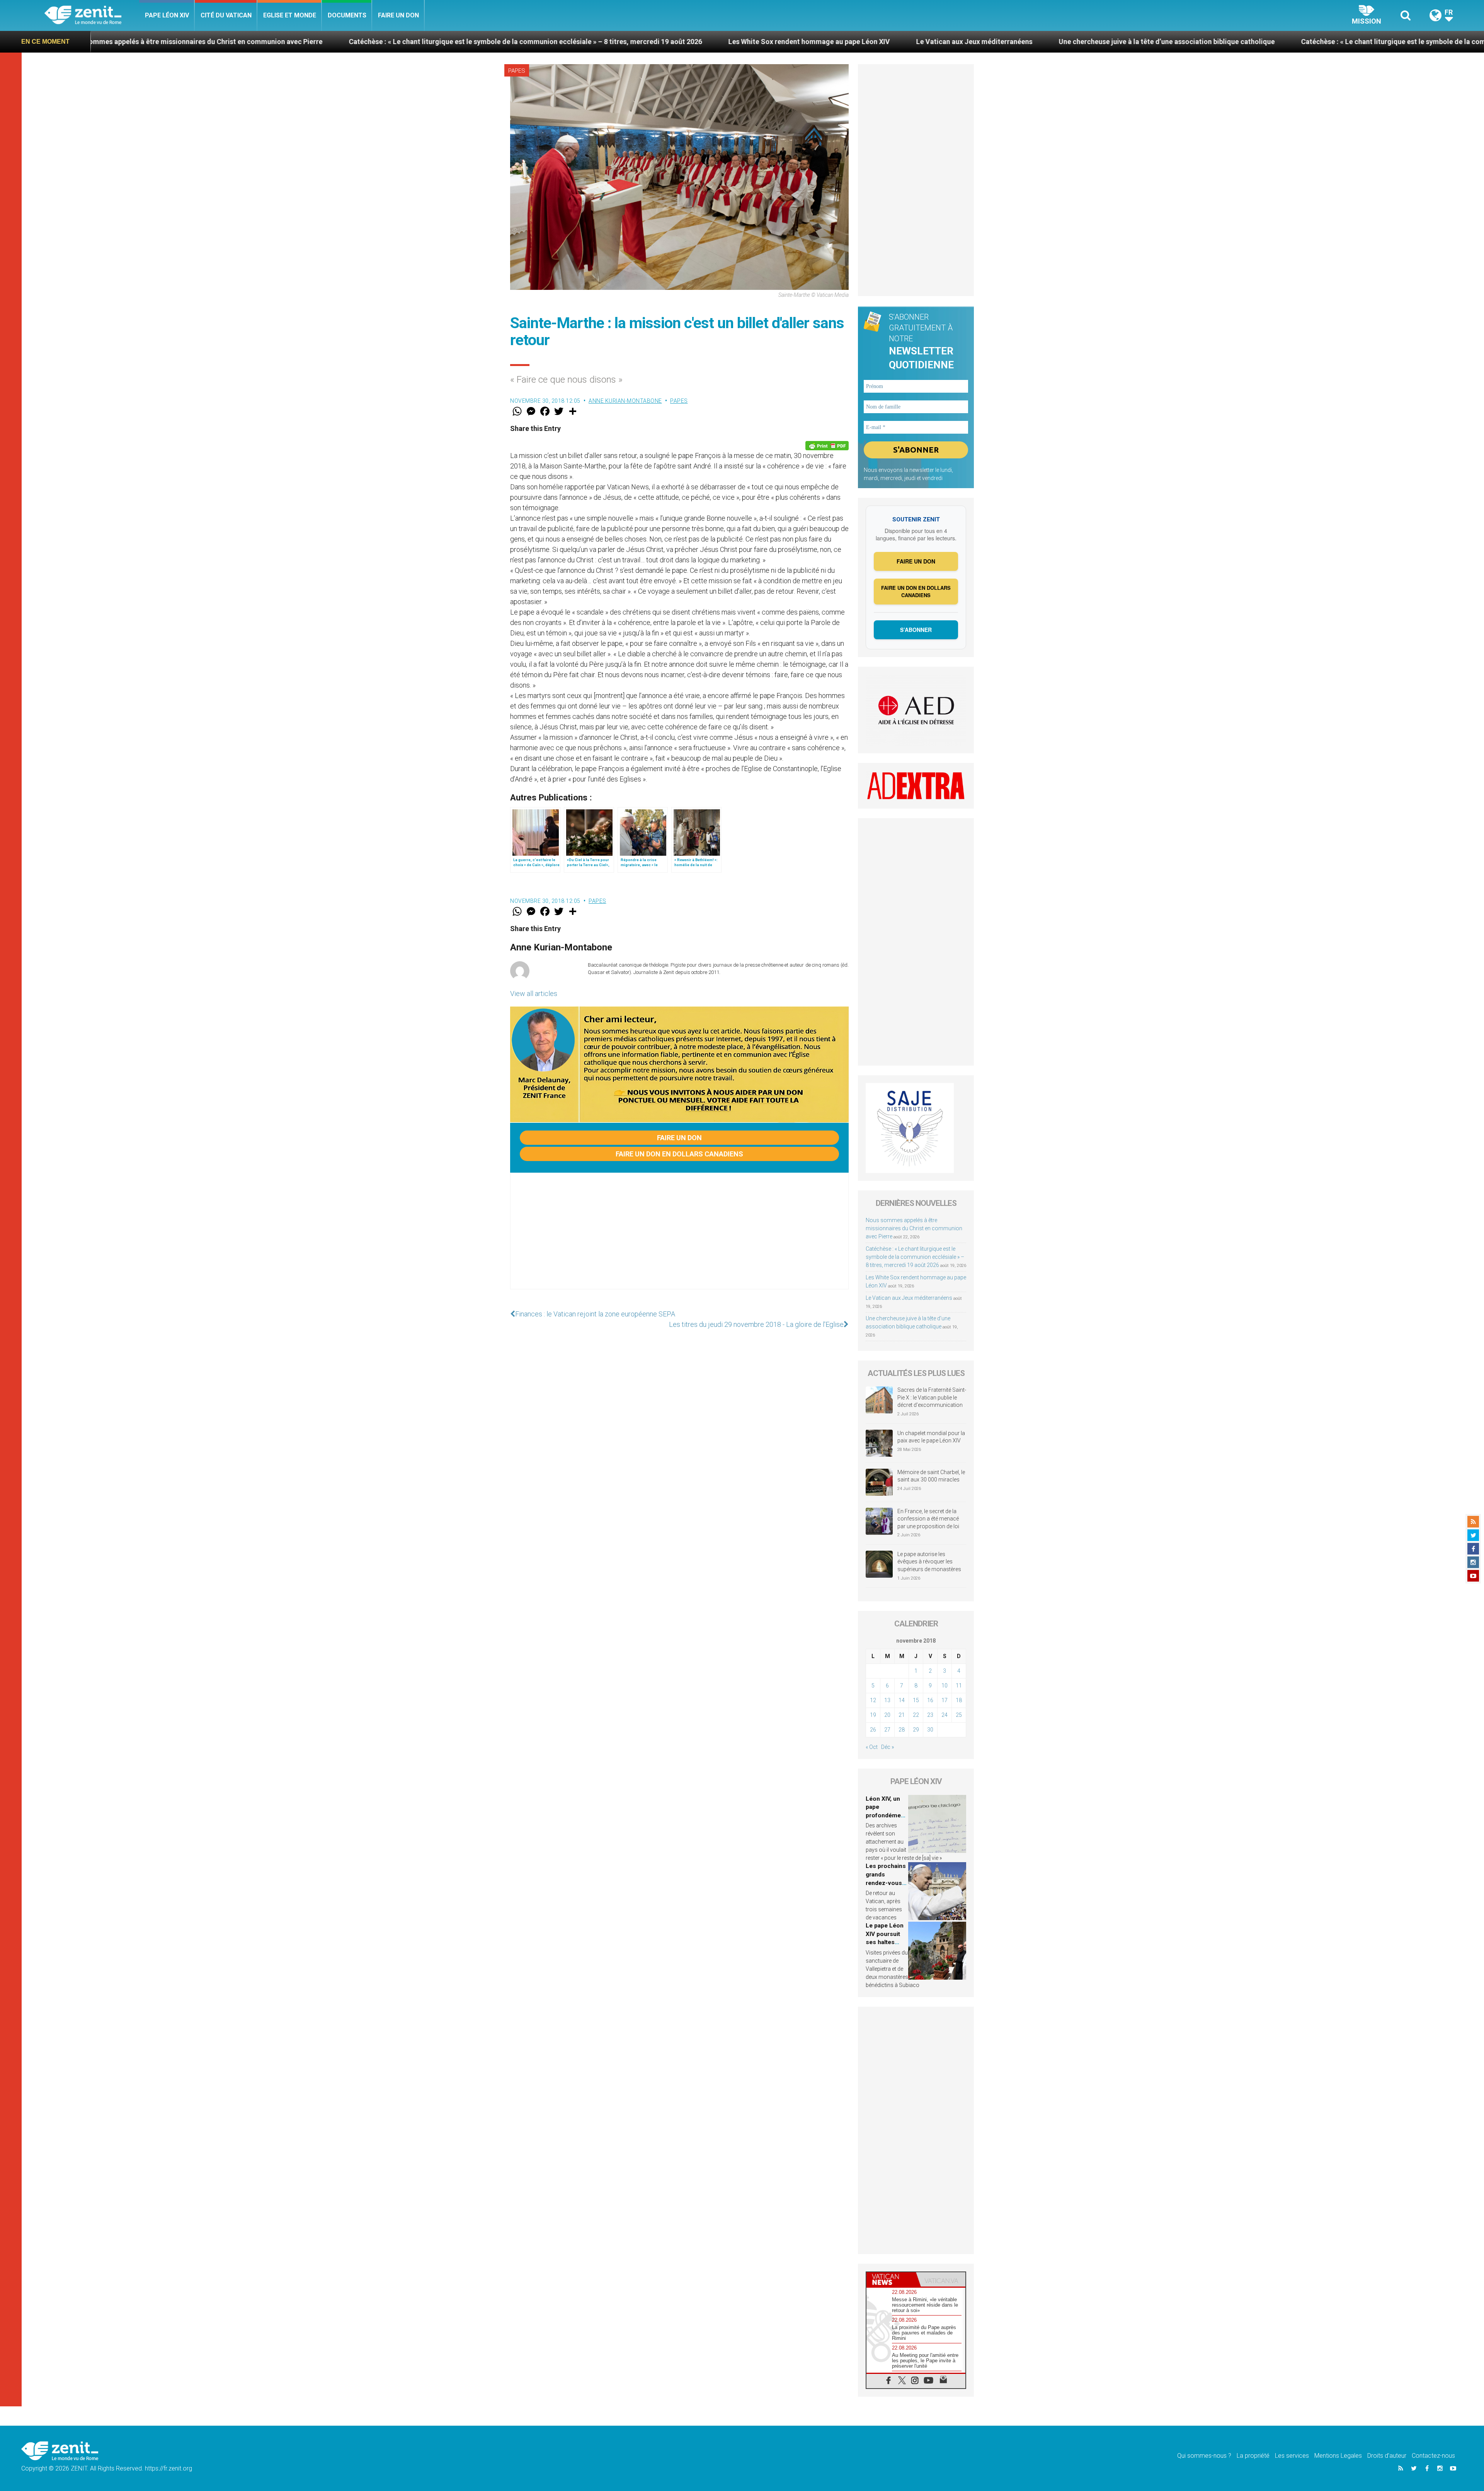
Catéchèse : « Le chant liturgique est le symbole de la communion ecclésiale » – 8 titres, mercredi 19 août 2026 (915, 1257)
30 (930, 1730)
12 (873, 1700)
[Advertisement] (679, 1239)
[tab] (891, 2279)
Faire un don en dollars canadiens (679, 1154)
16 (930, 1700)
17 (945, 1700)
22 (916, 1715)
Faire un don (398, 15)
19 (873, 1715)
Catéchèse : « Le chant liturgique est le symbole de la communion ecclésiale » (947, 42)
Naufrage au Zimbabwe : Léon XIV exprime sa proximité (1185, 42)
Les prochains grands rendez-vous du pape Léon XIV (886, 1883)
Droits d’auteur (1387, 2456)
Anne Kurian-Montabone (625, 401)
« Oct (872, 1747)
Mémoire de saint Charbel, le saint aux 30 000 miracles (931, 1476)
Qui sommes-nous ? (1204, 2456)
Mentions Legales (1338, 2456)
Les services (1292, 2456)
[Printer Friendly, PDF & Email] (827, 446)
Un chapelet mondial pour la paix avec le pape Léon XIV (931, 1437)
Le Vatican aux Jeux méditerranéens (496, 42)
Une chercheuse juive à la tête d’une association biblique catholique (689, 42)
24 (945, 1715)
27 (887, 1730)
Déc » (888, 1747)
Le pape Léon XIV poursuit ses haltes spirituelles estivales (885, 1942)
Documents (347, 15)
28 (902, 1730)
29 (916, 1730)
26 (873, 1730)
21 (902, 1715)
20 (887, 1715)
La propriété (1253, 2456)
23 (930, 1715)
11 (959, 1686)
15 (916, 1700)
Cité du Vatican (226, 15)
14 (902, 1700)
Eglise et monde (290, 15)
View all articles (534, 994)
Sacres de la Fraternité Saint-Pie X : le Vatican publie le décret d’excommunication (932, 1397)
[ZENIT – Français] (92, 16)
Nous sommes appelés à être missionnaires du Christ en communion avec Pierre (914, 1228)
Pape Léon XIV (167, 15)
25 (959, 1715)
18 (959, 1700)
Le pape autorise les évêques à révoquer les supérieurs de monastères (929, 1562)
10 (945, 1686)
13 (887, 1700)
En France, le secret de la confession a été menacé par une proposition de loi (928, 1519)
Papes (517, 71)
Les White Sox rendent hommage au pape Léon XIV (331, 42)
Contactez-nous (1433, 2456)
